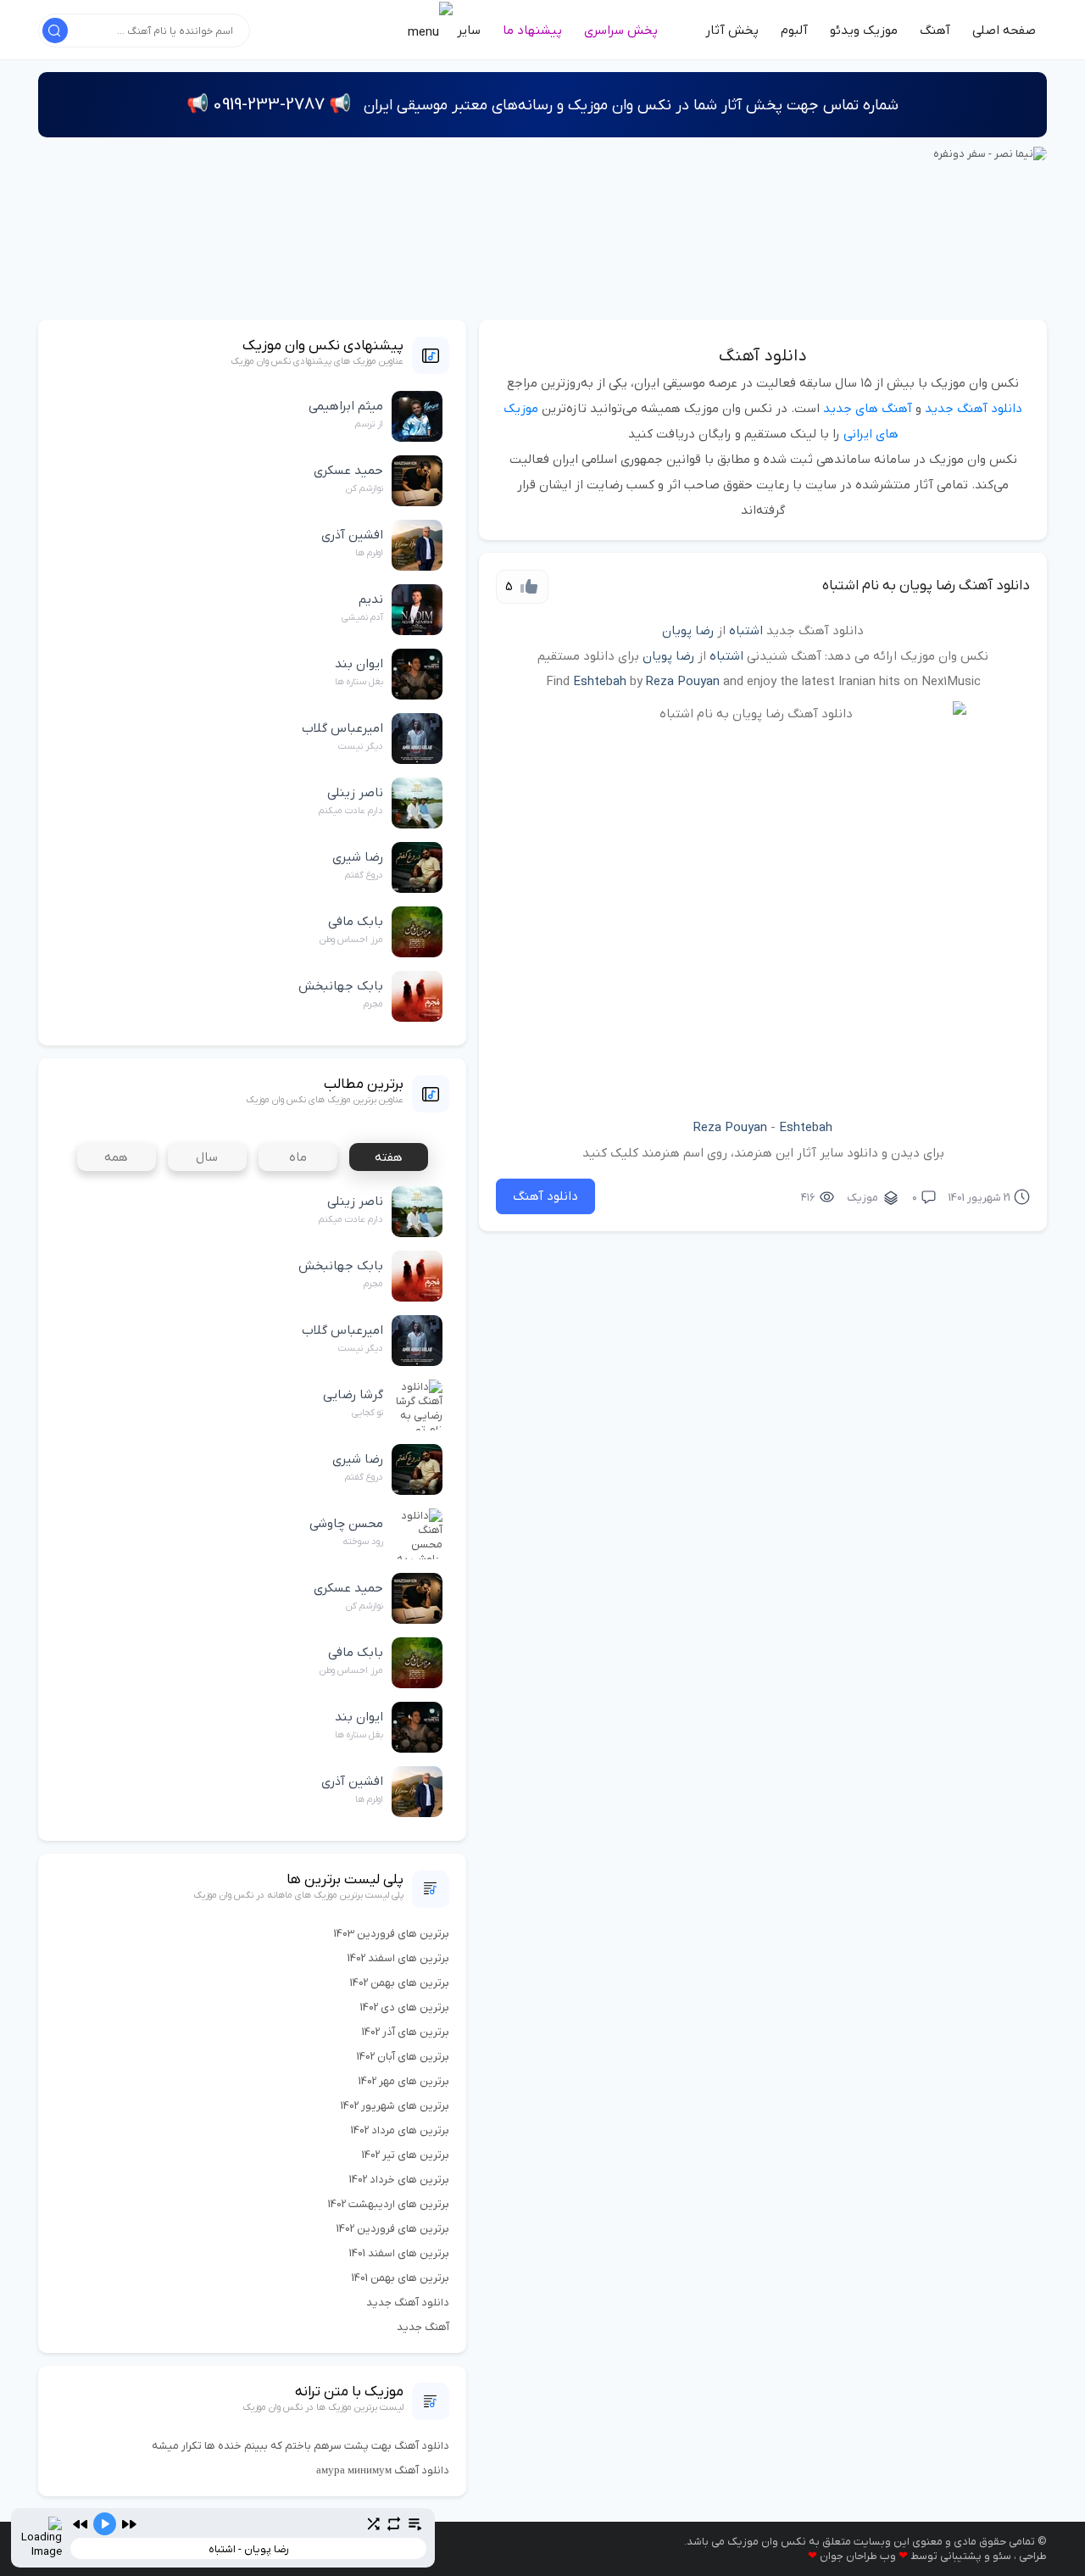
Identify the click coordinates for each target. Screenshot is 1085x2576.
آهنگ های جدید (868, 409)
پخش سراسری (621, 31)
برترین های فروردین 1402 (393, 2229)
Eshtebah (600, 682)
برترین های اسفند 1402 (398, 1958)
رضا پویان (688, 631)
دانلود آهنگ (763, 356)
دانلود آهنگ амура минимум (383, 2470)
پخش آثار (732, 31)
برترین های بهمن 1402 (400, 1983)
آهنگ (935, 31)
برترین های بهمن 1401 (401, 2278)
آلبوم (794, 31)
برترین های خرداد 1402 (399, 2180)
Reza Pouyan (683, 682)
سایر (467, 31)
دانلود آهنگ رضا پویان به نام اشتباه (926, 586)
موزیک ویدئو (864, 31)
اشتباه (746, 631)
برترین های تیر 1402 (406, 2155)
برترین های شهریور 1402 (395, 2106)
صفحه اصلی (1004, 31)
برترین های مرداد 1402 (400, 2130)
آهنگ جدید (423, 2327)
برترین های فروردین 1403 (392, 1934)
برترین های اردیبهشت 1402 (389, 2204)
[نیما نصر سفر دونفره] (990, 153)
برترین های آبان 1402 (403, 2057)
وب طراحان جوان (858, 2556)
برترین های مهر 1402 (404, 2081)
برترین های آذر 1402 (406, 2032)
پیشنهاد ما (532, 31)
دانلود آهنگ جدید (974, 409)
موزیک (862, 1198)
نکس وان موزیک (767, 2542)
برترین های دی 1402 (405, 2007)
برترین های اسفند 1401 (399, 2253)
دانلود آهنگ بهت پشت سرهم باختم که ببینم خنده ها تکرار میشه (300, 2446)
